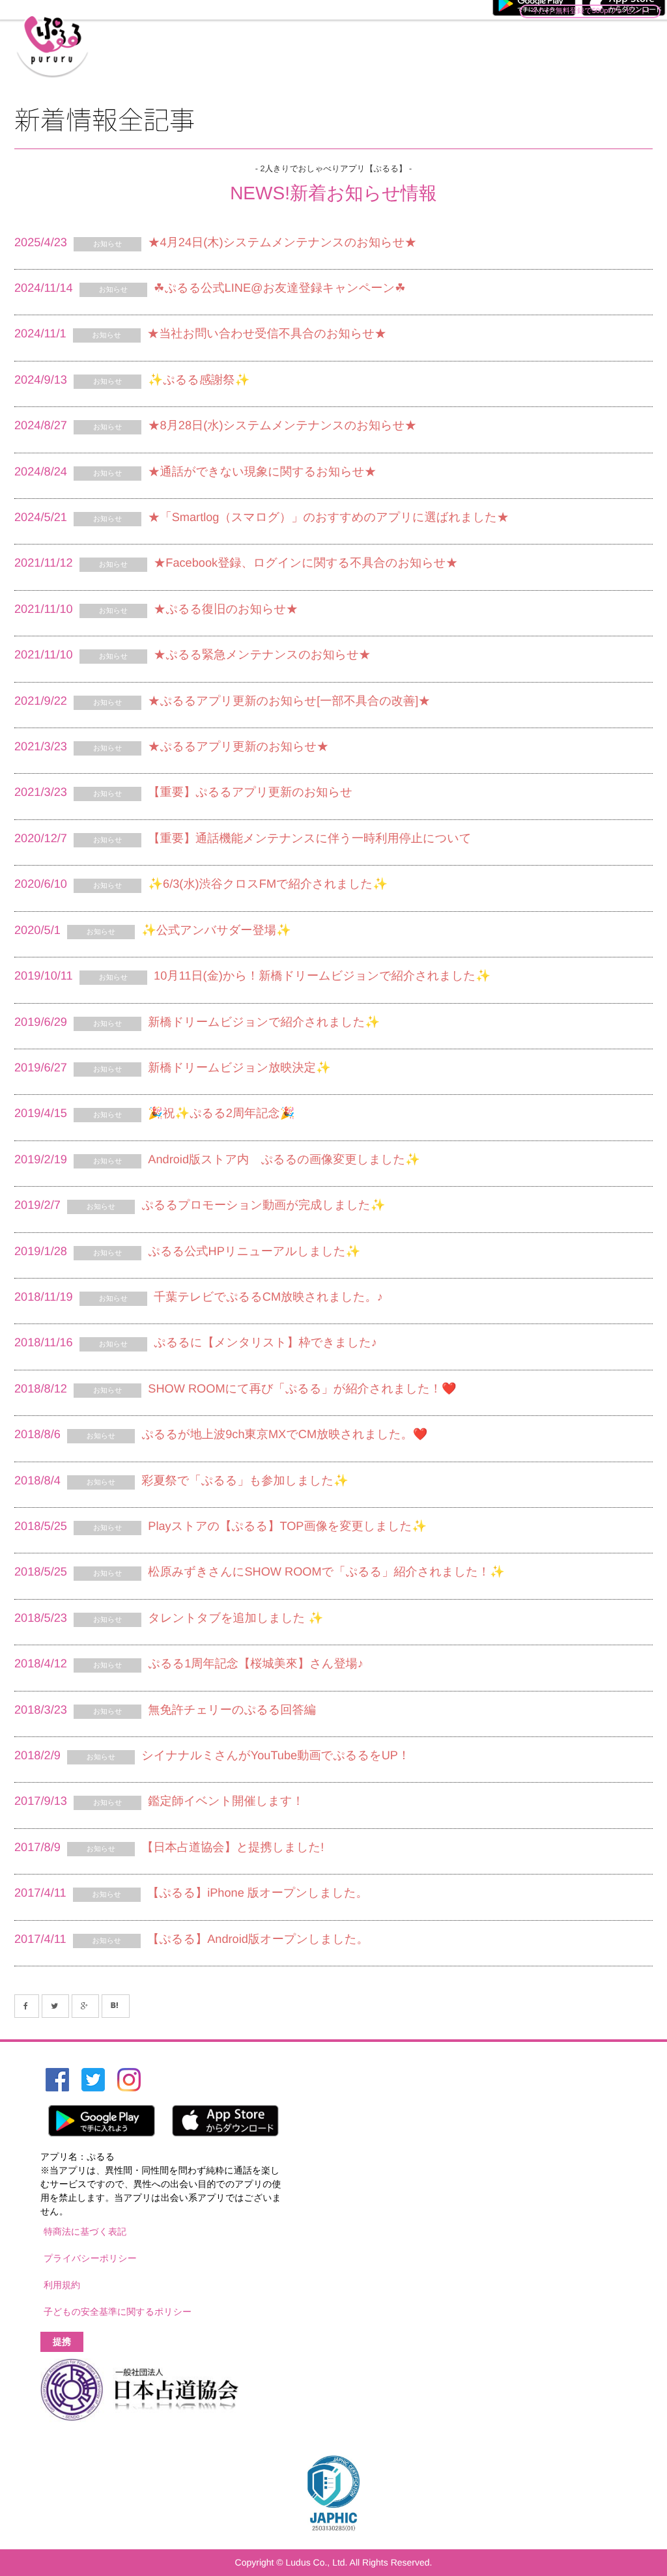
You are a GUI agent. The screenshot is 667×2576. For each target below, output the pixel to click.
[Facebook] (27, 2006)
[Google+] (85, 2006)
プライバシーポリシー (90, 2258)
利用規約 (62, 2285)
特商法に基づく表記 (85, 2231)
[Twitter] (55, 2006)
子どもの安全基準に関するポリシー (118, 2312)
